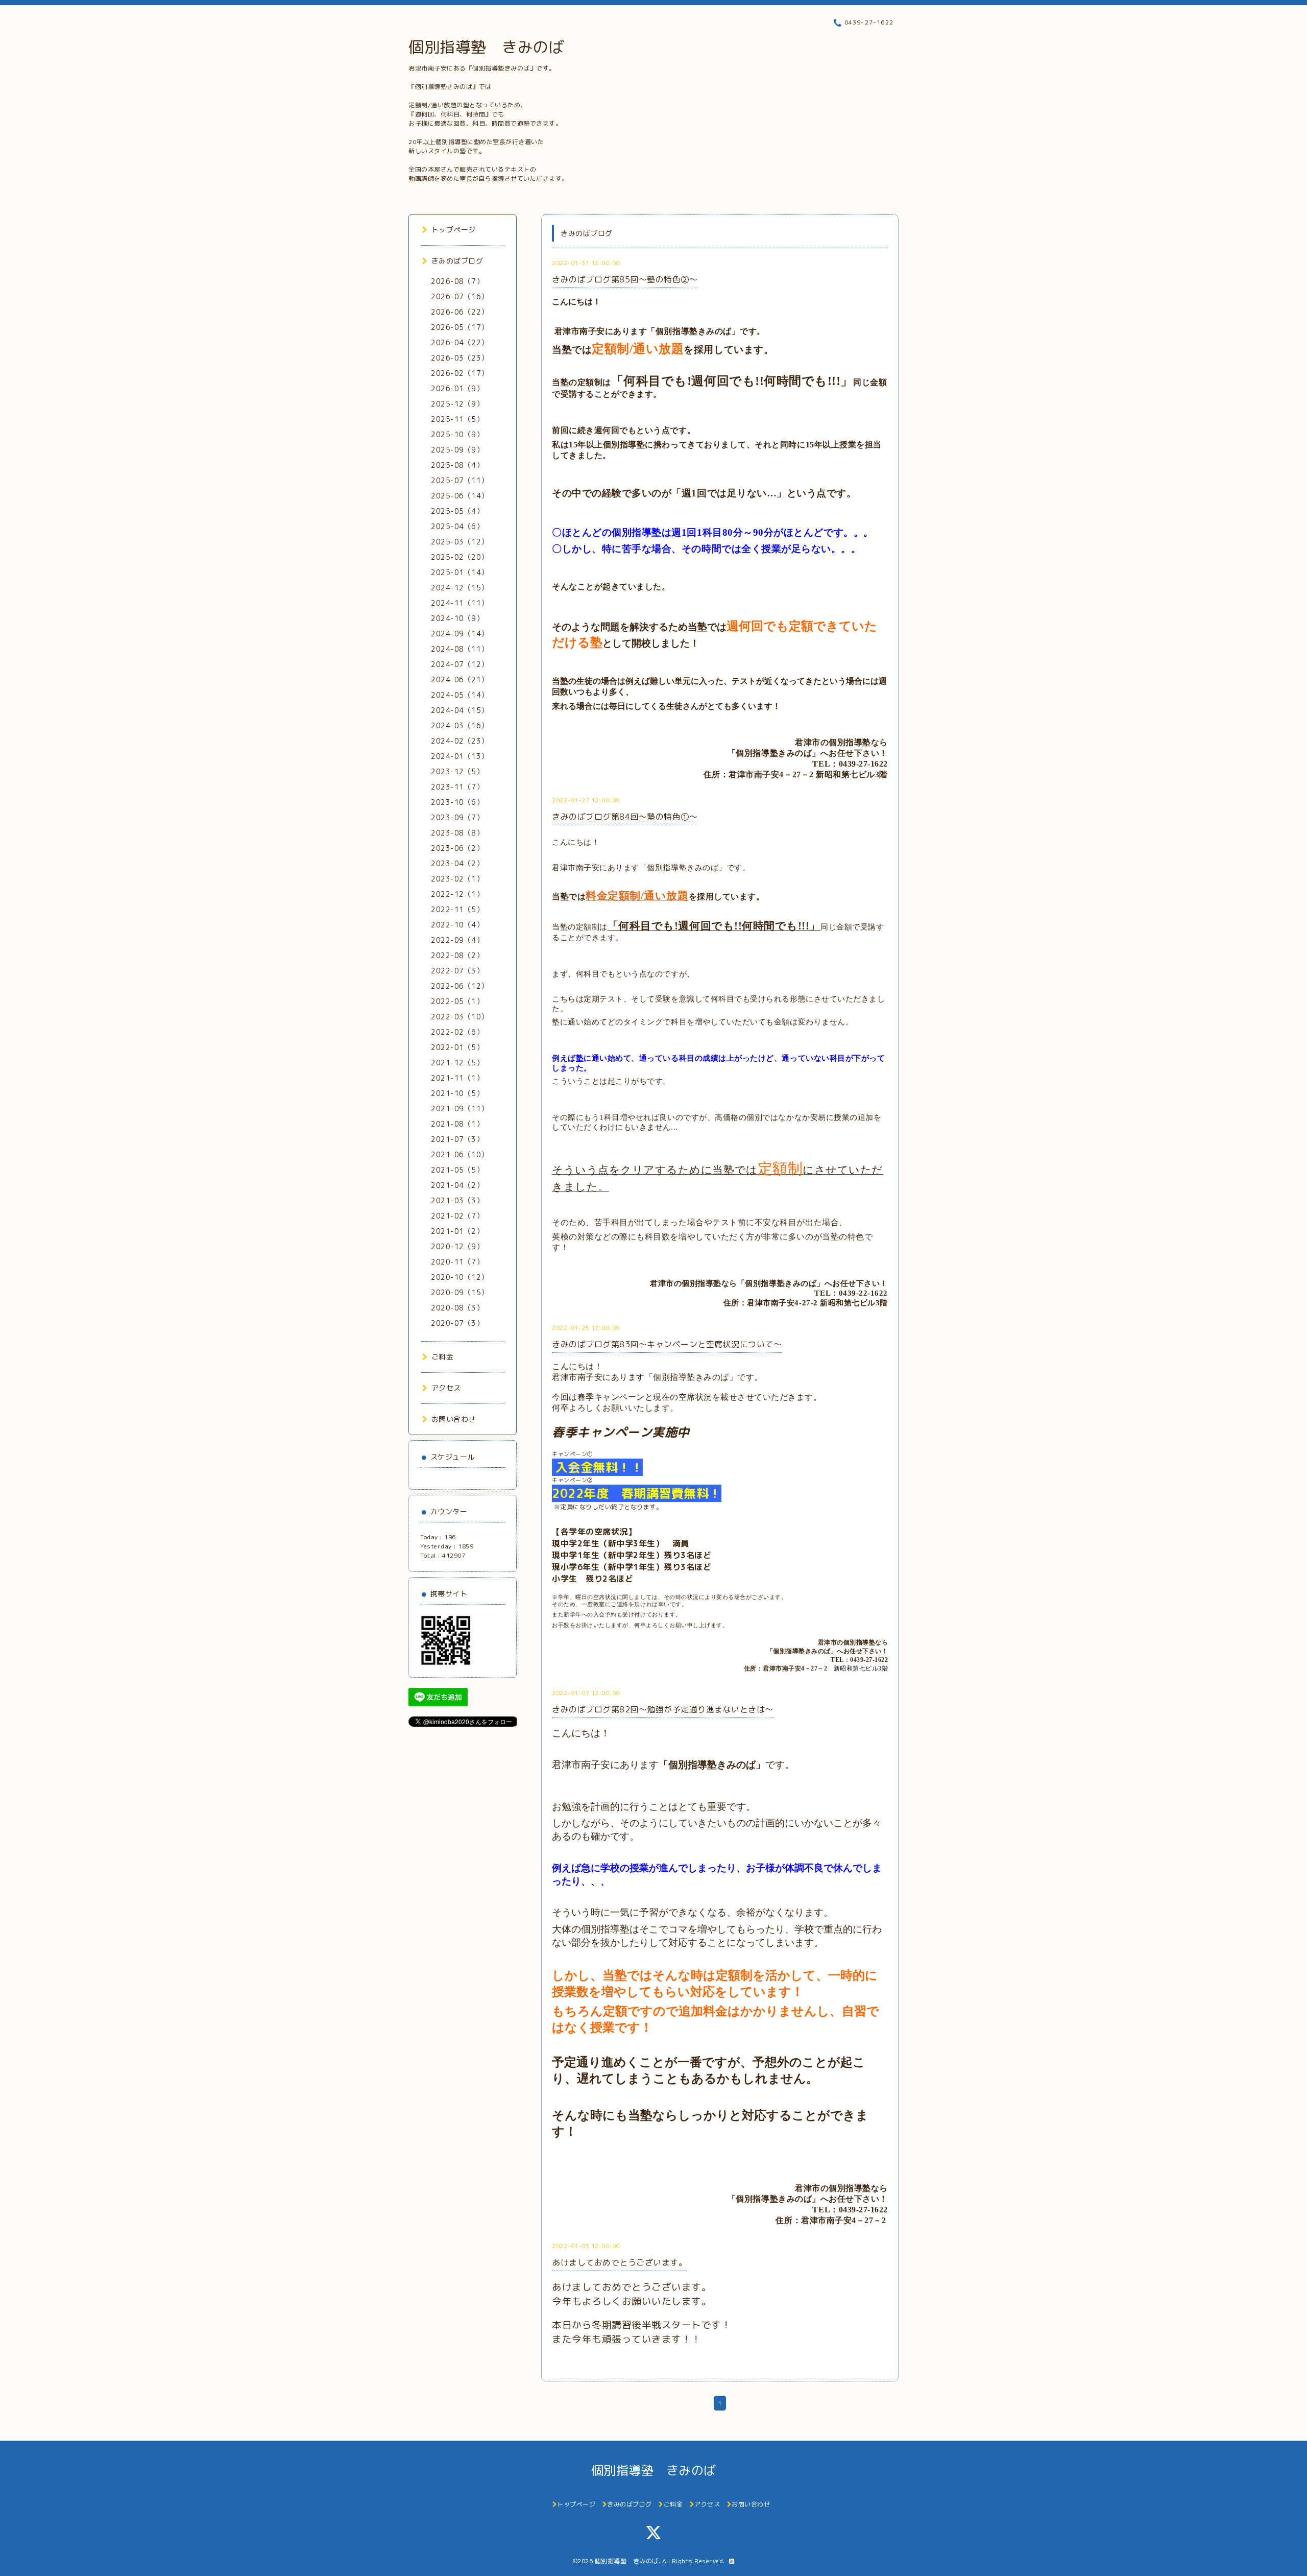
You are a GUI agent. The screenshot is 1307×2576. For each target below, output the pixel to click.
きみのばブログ (457, 261)
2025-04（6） (457, 526)
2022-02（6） (457, 1032)
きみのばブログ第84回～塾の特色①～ (625, 817)
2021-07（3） (457, 1139)
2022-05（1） (457, 1001)
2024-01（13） (460, 756)
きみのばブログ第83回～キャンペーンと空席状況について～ (667, 1344)
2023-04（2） (457, 863)
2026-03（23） (460, 358)
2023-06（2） (457, 848)
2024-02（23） (460, 741)
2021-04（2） (457, 1185)
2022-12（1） (457, 894)
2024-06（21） (460, 679)
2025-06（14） (460, 496)
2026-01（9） (457, 388)
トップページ (454, 230)
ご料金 (442, 1357)
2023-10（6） (457, 802)
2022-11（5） (457, 909)
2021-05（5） (457, 1170)
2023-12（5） (457, 771)
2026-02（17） (460, 373)
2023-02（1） (457, 879)
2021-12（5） (457, 1063)
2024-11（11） (460, 603)
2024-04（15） (460, 710)
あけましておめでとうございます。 (619, 2262)
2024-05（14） (460, 695)
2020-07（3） (457, 1323)
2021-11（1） (457, 1078)
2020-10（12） (460, 1277)
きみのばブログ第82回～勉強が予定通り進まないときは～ (663, 1709)
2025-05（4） (457, 511)
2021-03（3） (457, 1200)
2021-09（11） (460, 1108)
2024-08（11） (460, 649)
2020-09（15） (460, 1292)
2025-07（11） (460, 480)
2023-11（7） (457, 787)
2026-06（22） (460, 312)
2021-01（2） (457, 1231)
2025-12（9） (457, 404)
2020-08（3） (457, 1308)
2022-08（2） (457, 955)
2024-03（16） (460, 725)
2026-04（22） (460, 342)
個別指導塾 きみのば (486, 47)
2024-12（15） (460, 588)
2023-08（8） (457, 833)
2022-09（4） (457, 940)
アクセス (446, 1388)
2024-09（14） (460, 634)
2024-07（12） (460, 664)
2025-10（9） (457, 434)
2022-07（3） (457, 971)
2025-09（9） (457, 450)
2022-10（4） (457, 925)
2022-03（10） (460, 1017)
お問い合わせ (454, 1419)
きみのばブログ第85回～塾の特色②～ (625, 279)
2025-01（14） (460, 572)
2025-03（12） (460, 542)
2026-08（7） (457, 281)
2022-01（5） (457, 1047)
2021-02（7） (457, 1216)
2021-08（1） (457, 1124)
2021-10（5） (457, 1093)
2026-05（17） (460, 327)
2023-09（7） (457, 817)
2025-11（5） (457, 419)
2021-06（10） (460, 1154)
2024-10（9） (457, 618)
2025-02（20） (460, 557)
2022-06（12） (460, 986)
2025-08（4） (457, 465)
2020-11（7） (457, 1262)
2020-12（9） (457, 1246)
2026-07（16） (460, 296)
